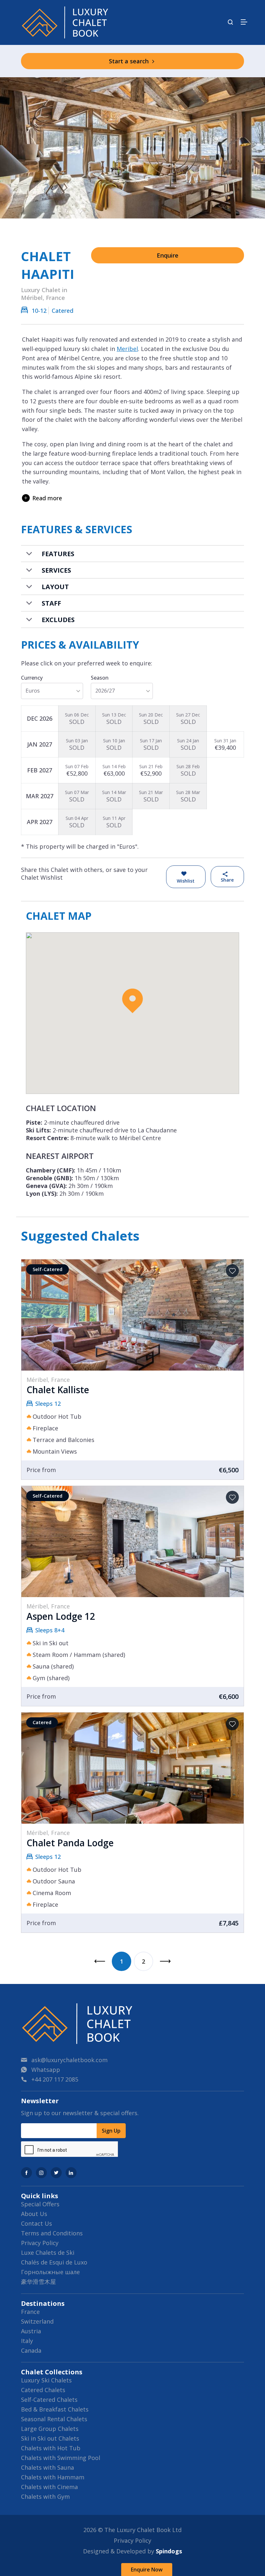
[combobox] (52, 691)
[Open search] (230, 22)
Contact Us (37, 2223)
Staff (51, 603)
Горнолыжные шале (50, 2272)
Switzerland (37, 2321)
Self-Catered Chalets (49, 2400)
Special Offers (40, 2204)
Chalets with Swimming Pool (61, 2458)
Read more (47, 498)
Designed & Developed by (132, 2551)
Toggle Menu (244, 22)
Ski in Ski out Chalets (50, 2438)
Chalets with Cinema (49, 2487)
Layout (55, 587)
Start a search (130, 61)
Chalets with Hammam (53, 2477)
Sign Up (111, 2131)
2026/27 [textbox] (105, 691)
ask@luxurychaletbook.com (69, 2060)
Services (56, 570)
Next (165, 1961)
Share (227, 880)
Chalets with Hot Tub (51, 2448)
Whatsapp (46, 2070)
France (30, 2312)
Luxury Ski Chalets (46, 2380)
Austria (31, 2331)
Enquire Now (147, 2570)
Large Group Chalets (50, 2429)
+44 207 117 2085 (55, 2079)
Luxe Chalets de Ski (48, 2253)
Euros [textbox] (33, 691)
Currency (32, 678)
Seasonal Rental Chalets (54, 2419)
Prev (100, 1961)
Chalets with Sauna (48, 2467)
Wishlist (186, 881)
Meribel (127, 349)
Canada (31, 2350)
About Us (34, 2214)
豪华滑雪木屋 (38, 2282)
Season (100, 678)
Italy (27, 2341)
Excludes (58, 620)
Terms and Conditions (52, 2233)
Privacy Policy (40, 2243)
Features (58, 554)
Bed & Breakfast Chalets (55, 2409)
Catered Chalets (43, 2390)
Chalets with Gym (45, 2496)
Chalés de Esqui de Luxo (54, 2262)
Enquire (168, 255)
